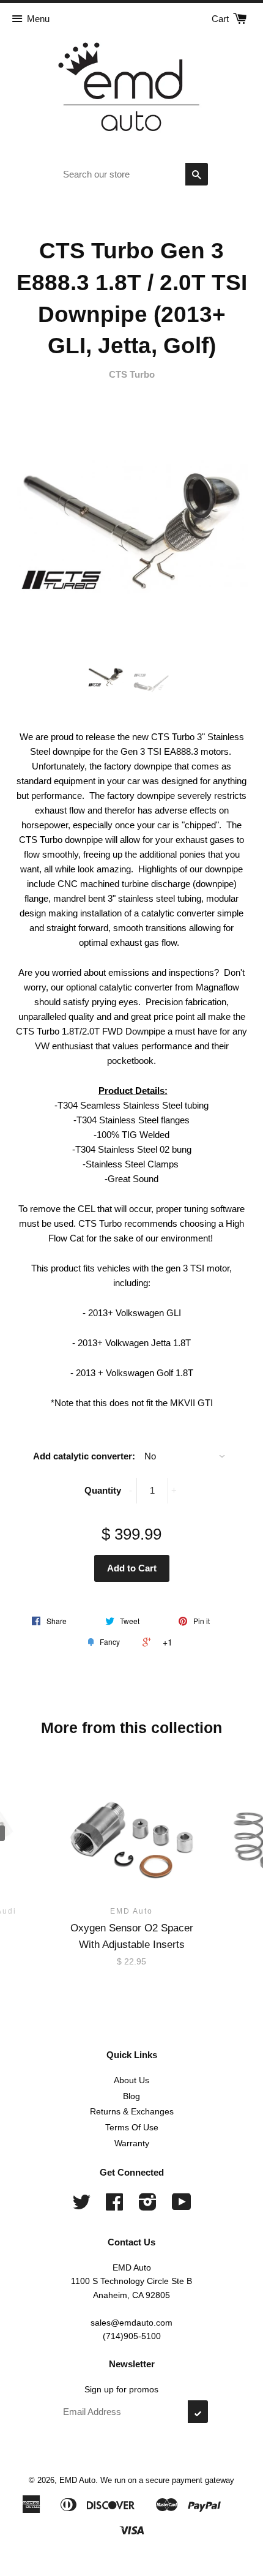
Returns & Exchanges (132, 2111)
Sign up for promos (121, 2389)
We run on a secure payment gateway (167, 2480)
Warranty (132, 2143)
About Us (131, 2080)
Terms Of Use (132, 2127)
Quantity (103, 1490)
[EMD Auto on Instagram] (148, 2206)
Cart (221, 19)
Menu (38, 19)
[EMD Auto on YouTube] (182, 2206)
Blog (131, 2096)
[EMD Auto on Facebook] (114, 2206)
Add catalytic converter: (84, 1456)
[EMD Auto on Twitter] (81, 2206)
